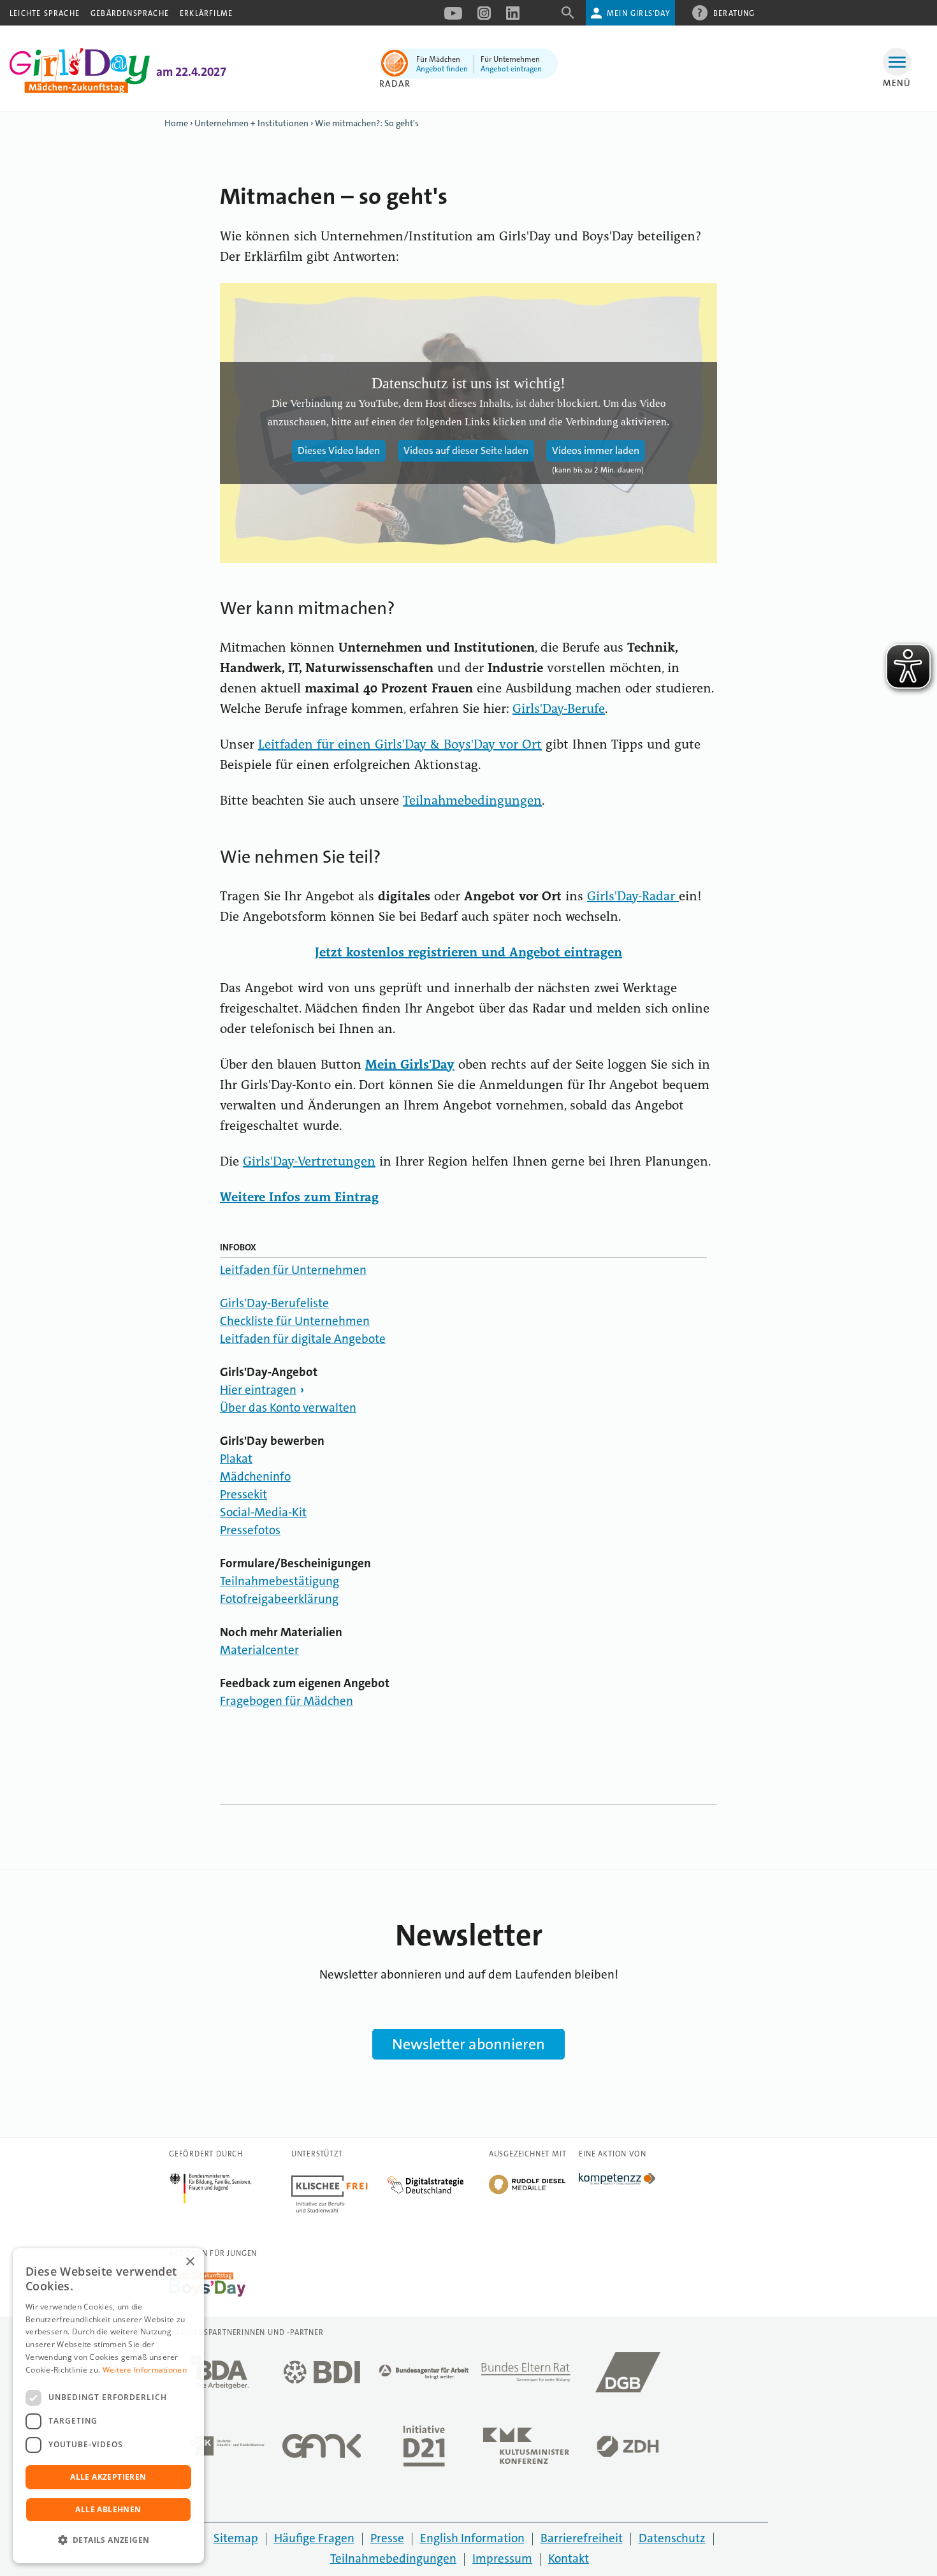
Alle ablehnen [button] (108, 2509)
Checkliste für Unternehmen (295, 1321)
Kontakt (569, 2558)
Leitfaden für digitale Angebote (303, 1339)
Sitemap (236, 2538)
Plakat (236, 1459)
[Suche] (568, 17)
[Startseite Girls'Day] (80, 90)
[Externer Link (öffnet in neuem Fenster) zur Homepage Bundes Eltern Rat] (526, 2376)
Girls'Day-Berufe (559, 710)
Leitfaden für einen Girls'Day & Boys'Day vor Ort (400, 745)
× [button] (190, 2262)
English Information (472, 2538)
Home (176, 123)
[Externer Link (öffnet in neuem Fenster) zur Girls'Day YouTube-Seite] (453, 17)
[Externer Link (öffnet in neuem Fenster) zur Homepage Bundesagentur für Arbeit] (424, 2375)
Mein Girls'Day (638, 13)
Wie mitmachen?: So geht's (367, 123)
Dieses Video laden (339, 450)
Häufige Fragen (314, 2538)
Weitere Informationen (145, 2370)
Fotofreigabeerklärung (279, 1599)
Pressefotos (250, 1530)
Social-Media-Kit (263, 1512)
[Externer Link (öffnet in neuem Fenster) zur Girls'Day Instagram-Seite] (484, 17)
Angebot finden (442, 69)
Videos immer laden (596, 450)
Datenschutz (672, 2538)
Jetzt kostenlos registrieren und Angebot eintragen (468, 953)
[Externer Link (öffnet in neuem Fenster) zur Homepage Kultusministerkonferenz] (526, 2449)
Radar (395, 84)
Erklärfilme (206, 13)
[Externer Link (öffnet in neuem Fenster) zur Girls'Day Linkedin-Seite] (513, 17)
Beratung (734, 13)
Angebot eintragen (511, 69)
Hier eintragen (258, 1390)
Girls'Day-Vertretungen (309, 1162)
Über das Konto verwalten (288, 1408)
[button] (108, 2540)
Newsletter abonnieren (468, 2044)
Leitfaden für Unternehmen (293, 1270)
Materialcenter (259, 1650)
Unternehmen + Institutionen (251, 123)
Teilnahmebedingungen (472, 801)
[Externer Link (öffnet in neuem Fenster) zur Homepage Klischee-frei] (339, 2180)
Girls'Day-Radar (633, 897)
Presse (387, 2538)
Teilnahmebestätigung (280, 1581)
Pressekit (243, 1494)
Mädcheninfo (255, 1476)
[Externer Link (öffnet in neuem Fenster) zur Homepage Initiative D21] (424, 2450)
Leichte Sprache (45, 13)
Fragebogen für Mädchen (287, 1701)
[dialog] (108, 2406)
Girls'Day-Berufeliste (274, 1303)
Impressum (502, 2558)
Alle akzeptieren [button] (108, 2477)
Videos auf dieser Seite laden (466, 450)
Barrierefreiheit (582, 2538)
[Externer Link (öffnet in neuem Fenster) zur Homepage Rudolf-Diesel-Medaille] (527, 2193)
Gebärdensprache (130, 13)
